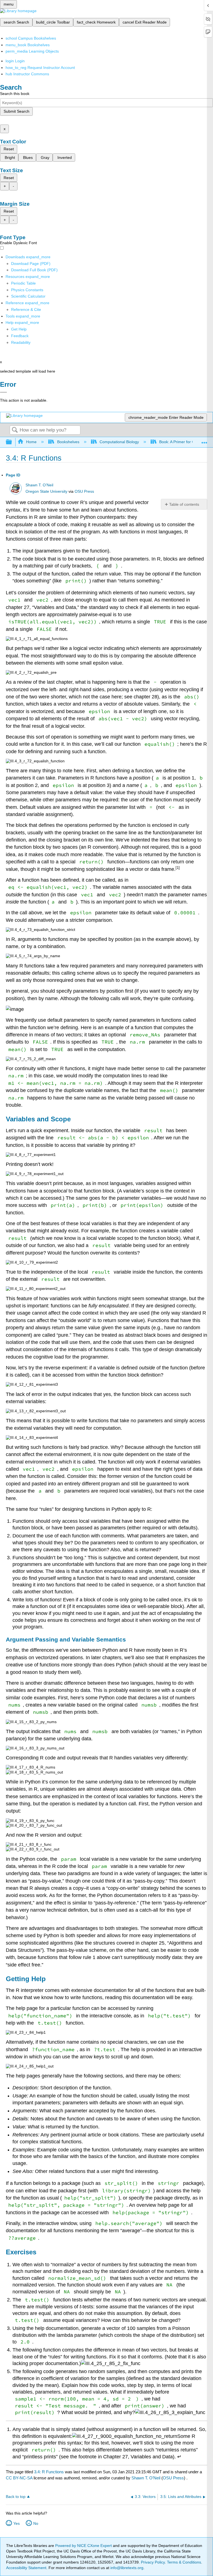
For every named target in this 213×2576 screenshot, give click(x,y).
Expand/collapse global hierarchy (12, 442)
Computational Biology (119, 442)
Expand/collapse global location (204, 441)
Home (31, 442)
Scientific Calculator (28, 296)
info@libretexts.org (126, 2568)
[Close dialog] (3, 392)
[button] (20, 336)
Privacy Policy (153, 2562)
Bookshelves (68, 442)
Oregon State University (46, 491)
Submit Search (17, 111)
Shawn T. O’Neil (39, 485)
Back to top (16, 2497)
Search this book (15, 94)
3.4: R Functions (49, 2472)
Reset (9, 149)
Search (15, 430)
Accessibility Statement (26, 2568)
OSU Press (84, 491)
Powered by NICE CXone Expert (84, 2546)
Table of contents (184, 504)
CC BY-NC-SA (20, 2478)
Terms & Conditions (184, 2562)
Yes (17, 2523)
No (36, 2523)
